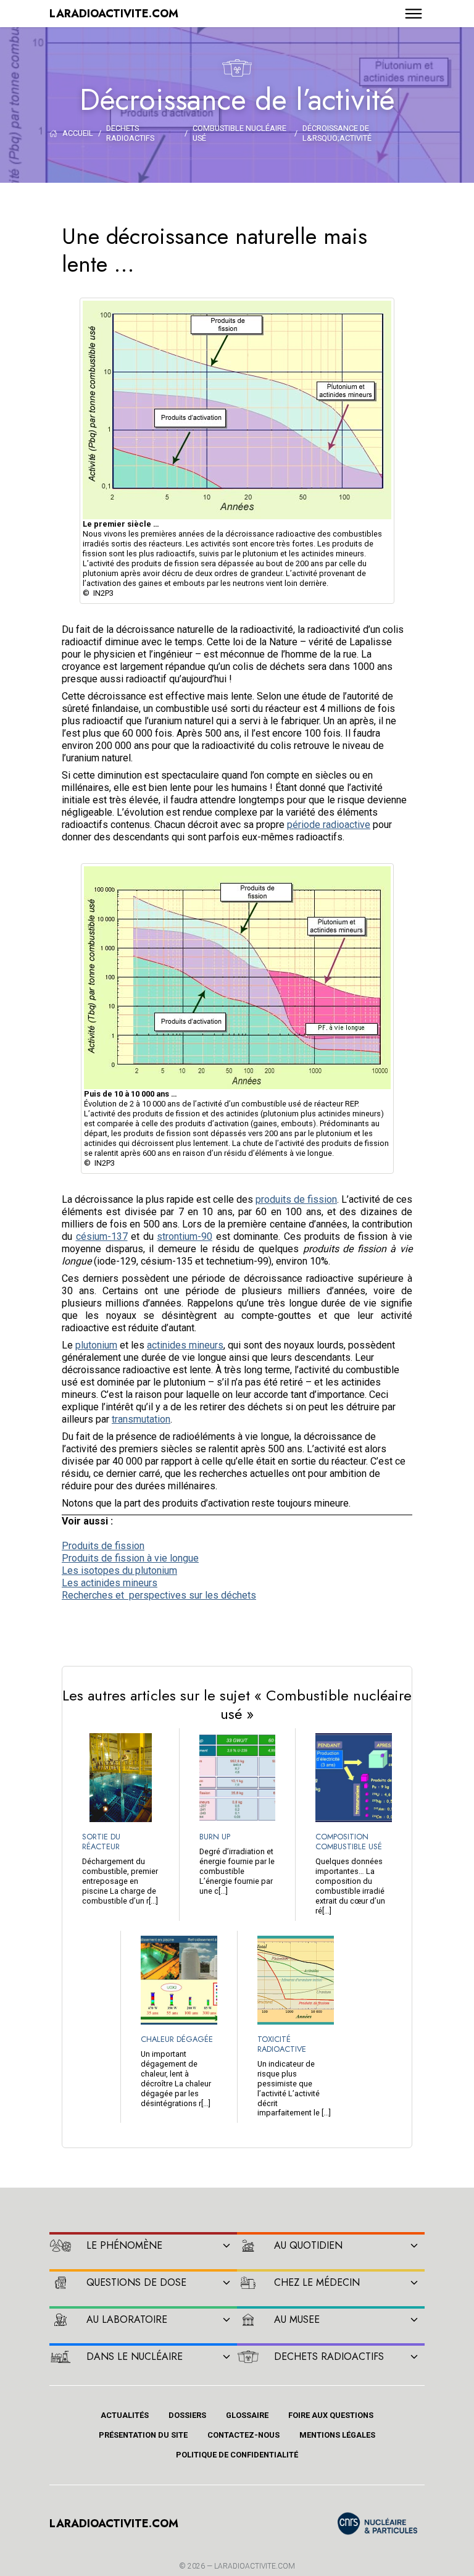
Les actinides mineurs (110, 1583)
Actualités (125, 2415)
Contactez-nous (243, 2435)
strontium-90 (185, 1236)
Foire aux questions (331, 2415)
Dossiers (187, 2415)
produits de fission (296, 1199)
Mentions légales (337, 2435)
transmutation (141, 1419)
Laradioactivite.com (255, 2566)
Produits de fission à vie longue (130, 1558)
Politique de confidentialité (237, 2455)
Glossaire (247, 2415)
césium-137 (102, 1236)
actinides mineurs (185, 1345)
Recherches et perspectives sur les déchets (159, 1595)
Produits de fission (103, 1546)
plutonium (96, 1345)
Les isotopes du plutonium (119, 1570)
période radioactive (329, 825)
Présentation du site (143, 2435)
